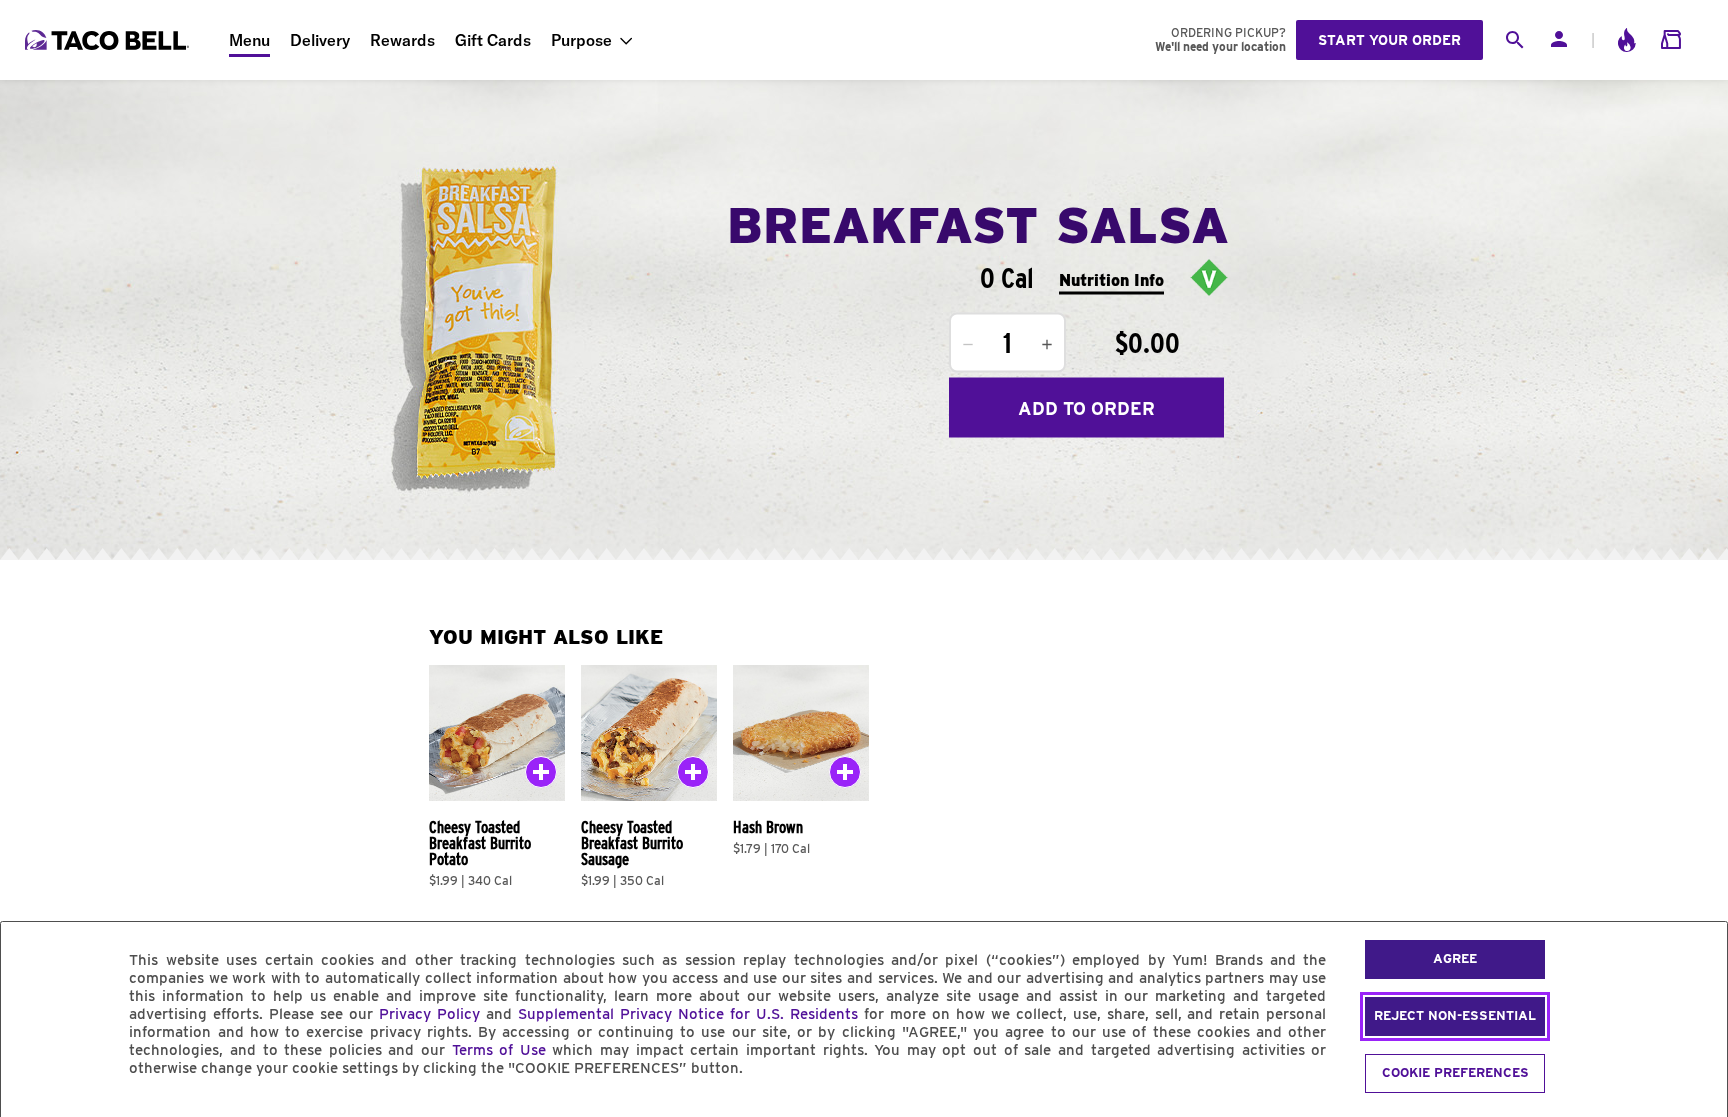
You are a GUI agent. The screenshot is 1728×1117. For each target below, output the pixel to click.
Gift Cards (493, 40)
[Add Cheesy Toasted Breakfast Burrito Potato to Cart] (541, 776)
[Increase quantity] (1047, 345)
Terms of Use (499, 1050)
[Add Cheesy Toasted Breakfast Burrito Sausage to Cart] (693, 776)
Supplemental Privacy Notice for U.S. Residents (688, 1014)
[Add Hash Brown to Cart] (845, 776)
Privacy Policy (429, 1014)
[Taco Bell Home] (109, 40)
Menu (249, 40)
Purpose (581, 40)
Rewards (402, 40)
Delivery (320, 40)
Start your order (1389, 40)
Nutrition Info (1111, 279)
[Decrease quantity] (968, 345)
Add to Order (1086, 407)
